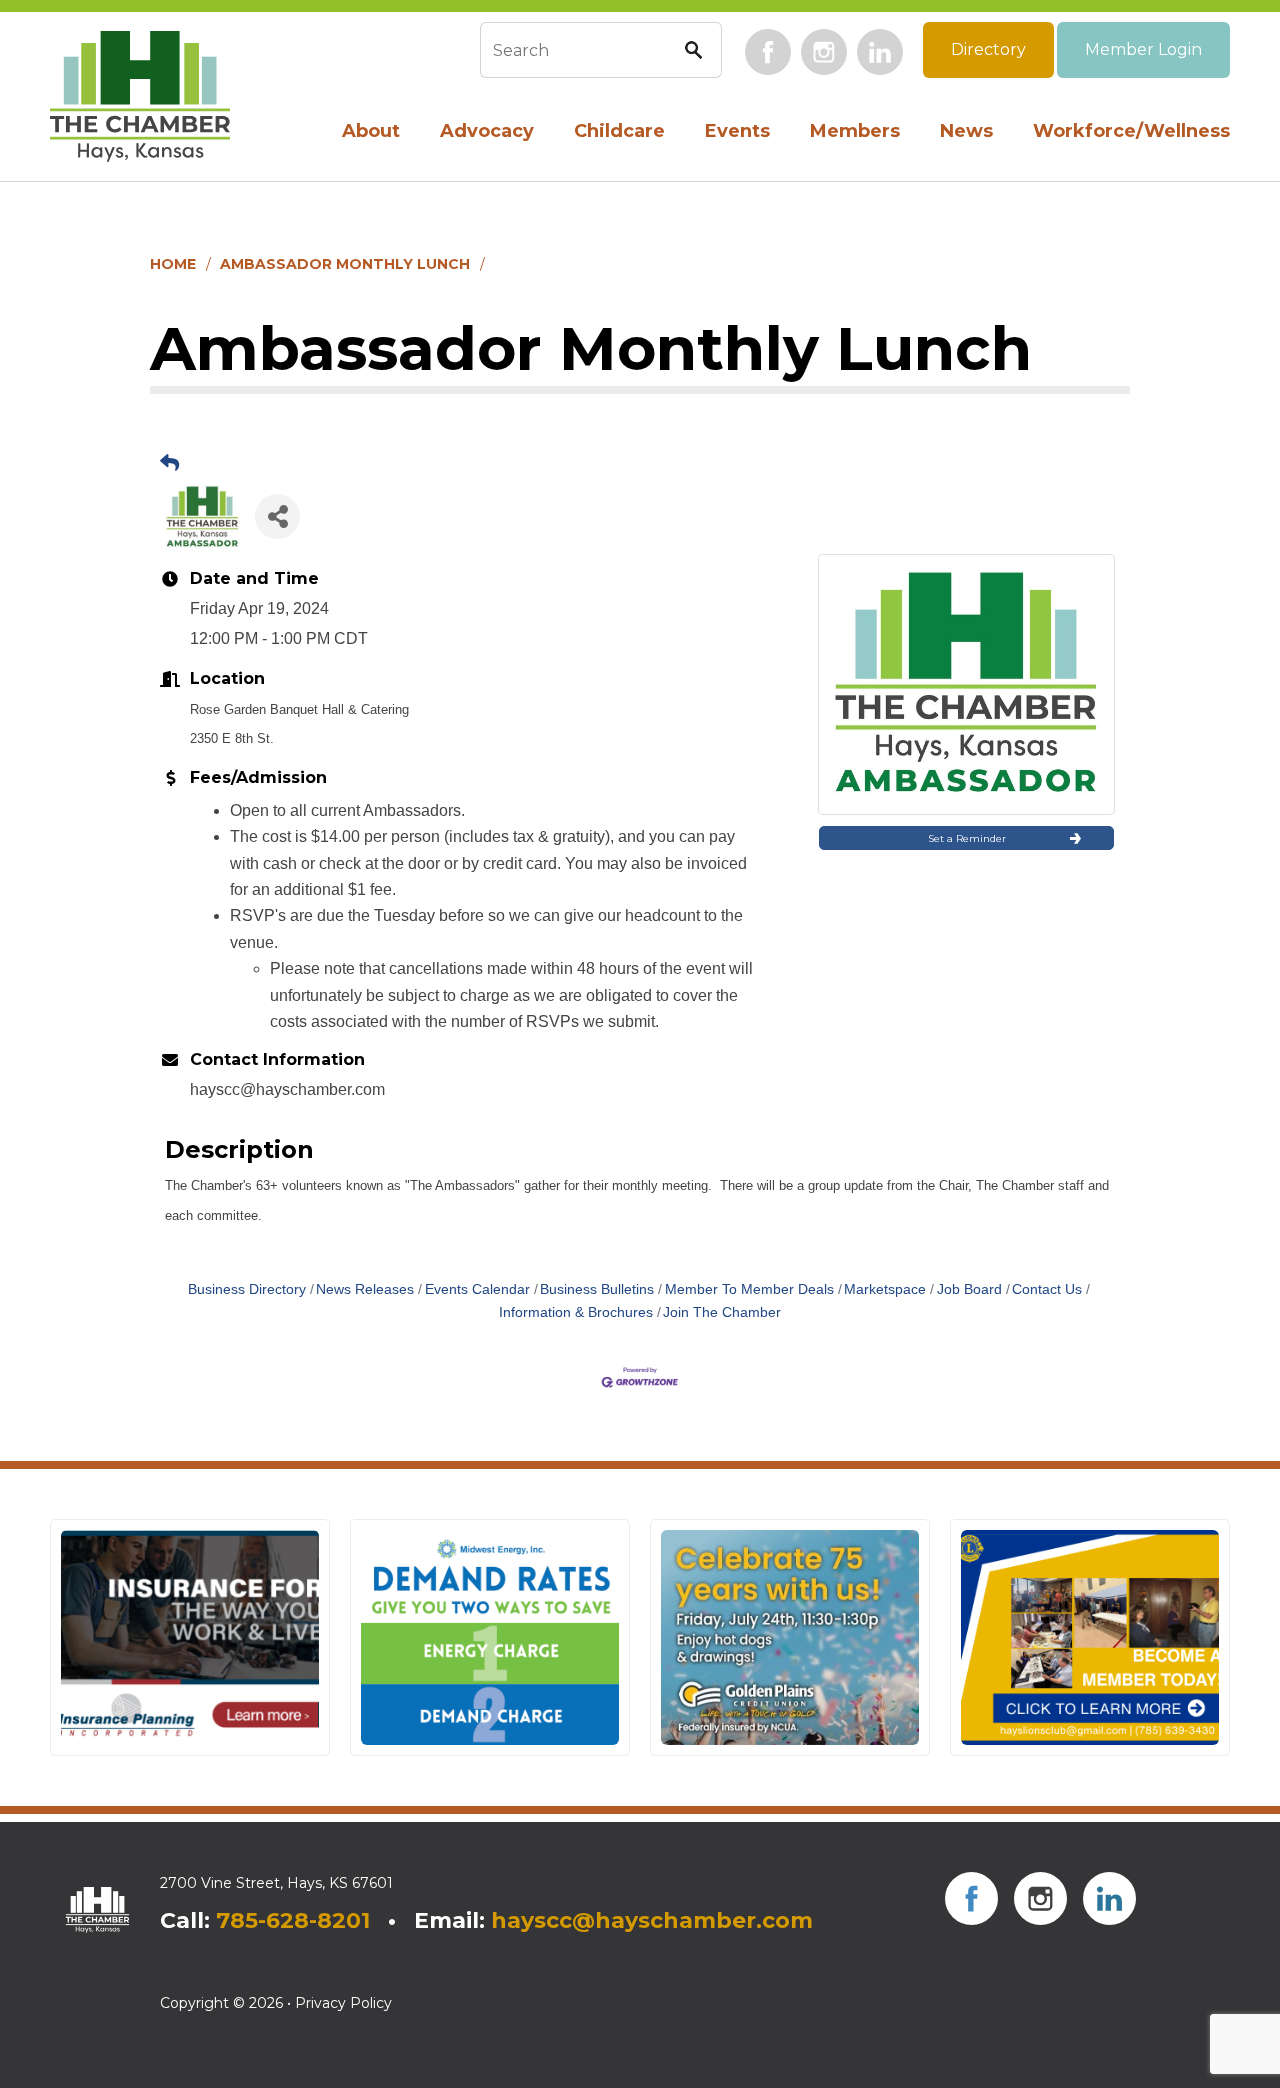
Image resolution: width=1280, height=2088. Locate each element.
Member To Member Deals (749, 1289)
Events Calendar (477, 1289)
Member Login (1143, 49)
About (371, 131)
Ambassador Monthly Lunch (345, 264)
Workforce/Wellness (1131, 131)
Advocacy (487, 131)
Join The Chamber (722, 1312)
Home (173, 264)
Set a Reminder (967, 838)
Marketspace (885, 1289)
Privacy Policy (343, 2003)
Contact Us (1047, 1289)
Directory (988, 49)
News (966, 131)
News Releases (365, 1289)
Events (737, 131)
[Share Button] (277, 516)
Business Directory (247, 1289)
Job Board (969, 1289)
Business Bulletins (597, 1289)
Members (855, 131)
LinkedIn (880, 52)
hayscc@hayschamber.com (652, 1920)
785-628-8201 (293, 1920)
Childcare (619, 131)
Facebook (768, 52)
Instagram (824, 52)
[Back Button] (169, 464)
